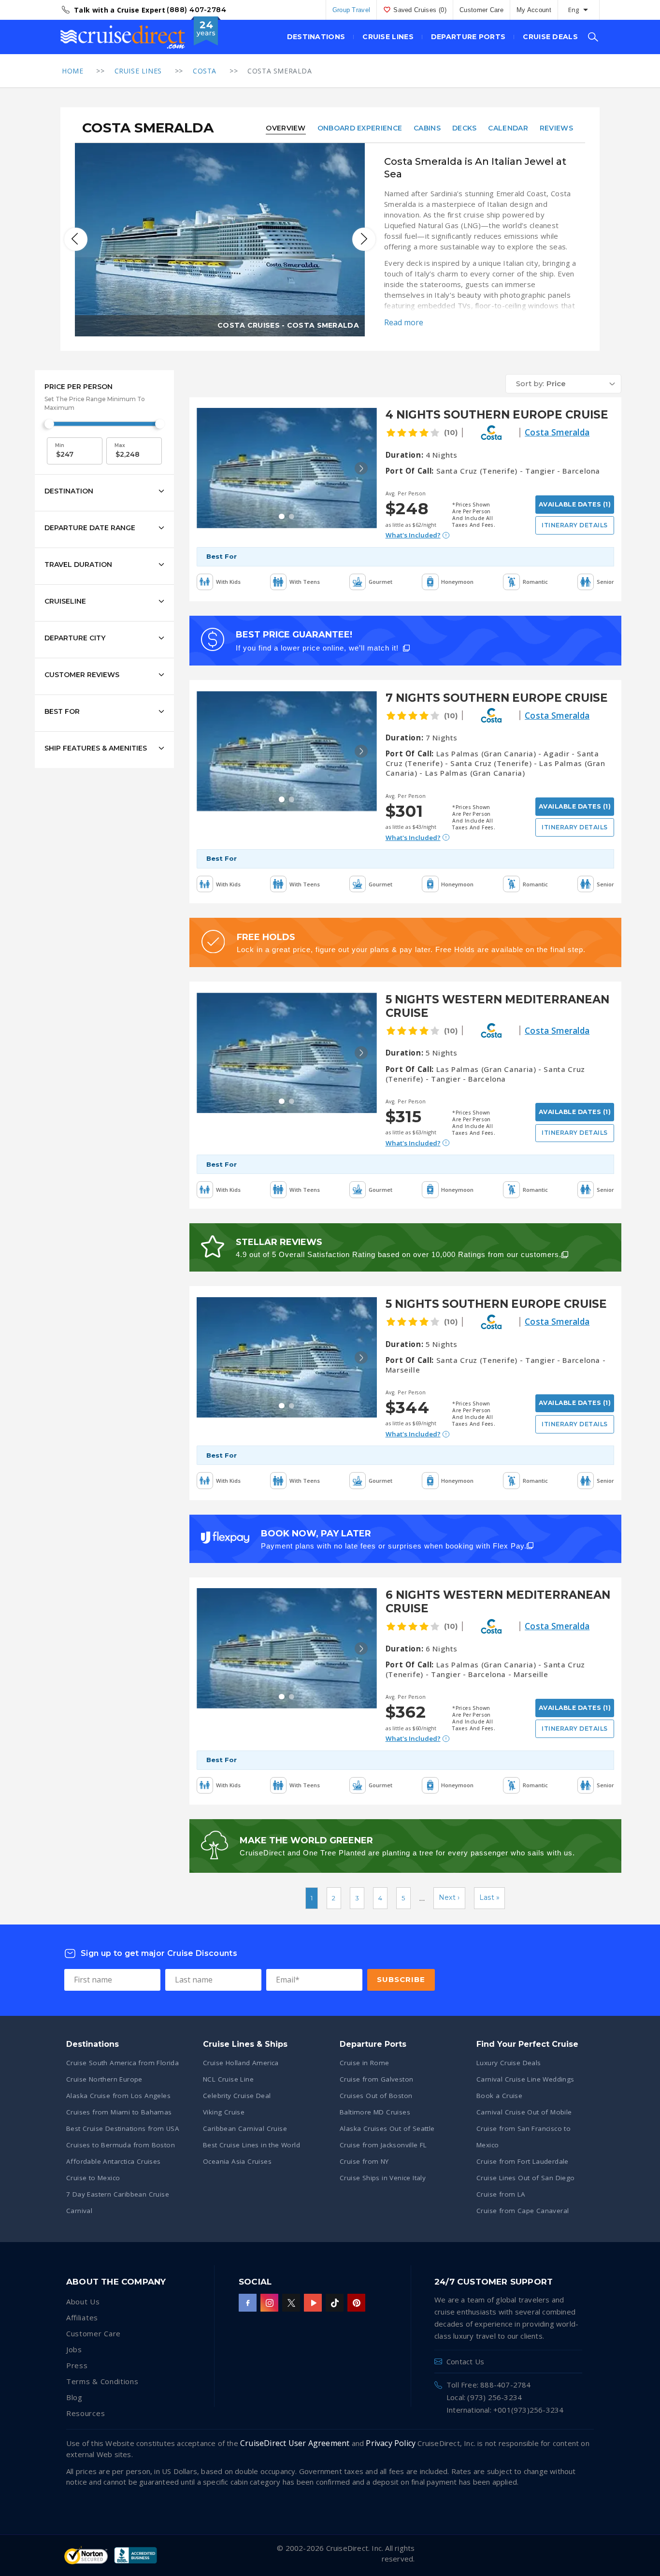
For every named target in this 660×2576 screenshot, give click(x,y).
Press (77, 2365)
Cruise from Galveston (376, 2079)
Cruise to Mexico (93, 2178)
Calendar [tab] (508, 128)
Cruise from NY (364, 2161)
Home (72, 71)
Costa (205, 71)
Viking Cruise (224, 2112)
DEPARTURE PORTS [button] (468, 37)
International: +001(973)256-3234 (505, 2410)
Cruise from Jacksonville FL (383, 2145)
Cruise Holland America (241, 2063)
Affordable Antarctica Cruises (114, 2161)
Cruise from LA (501, 2194)
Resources (86, 2413)
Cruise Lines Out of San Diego (526, 2178)
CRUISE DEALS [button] (550, 37)
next (364, 239)
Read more (404, 322)
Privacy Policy (391, 2443)
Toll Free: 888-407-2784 (489, 2385)
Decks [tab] (465, 128)
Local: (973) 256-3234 (484, 2397)
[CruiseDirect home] (123, 37)
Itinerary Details (574, 525)
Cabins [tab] (427, 128)
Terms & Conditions (102, 2381)
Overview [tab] (286, 128)
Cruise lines (138, 71)
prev (76, 239)
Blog (74, 2397)
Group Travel (352, 10)
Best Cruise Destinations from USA (123, 2128)
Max (120, 445)
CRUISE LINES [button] (388, 37)
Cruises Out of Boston (376, 2096)
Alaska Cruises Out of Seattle (387, 2128)
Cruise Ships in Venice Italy (383, 2178)
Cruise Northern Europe (104, 2079)
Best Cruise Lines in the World (251, 2145)
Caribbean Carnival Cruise (245, 2128)
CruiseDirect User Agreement (295, 2443)
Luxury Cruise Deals (509, 2063)
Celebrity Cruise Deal (237, 2096)
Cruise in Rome (365, 2063)
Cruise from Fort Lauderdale (523, 2161)
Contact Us (465, 2361)
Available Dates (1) (575, 504)
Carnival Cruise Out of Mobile (524, 2112)
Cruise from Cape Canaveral (523, 2211)
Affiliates (82, 2317)
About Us (83, 2301)
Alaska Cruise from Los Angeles (118, 2096)
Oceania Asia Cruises (237, 2161)
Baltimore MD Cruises (375, 2112)
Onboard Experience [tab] (360, 128)
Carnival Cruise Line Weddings (525, 2079)
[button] (563, 384)
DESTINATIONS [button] (316, 37)
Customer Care (481, 10)
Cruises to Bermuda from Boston (121, 2145)
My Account (534, 10)
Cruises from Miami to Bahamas (119, 2112)
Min (60, 445)
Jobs (74, 2349)
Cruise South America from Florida (122, 2063)
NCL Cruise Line (228, 2079)
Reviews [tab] (556, 128)
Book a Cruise (499, 2096)
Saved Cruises (420, 10)
